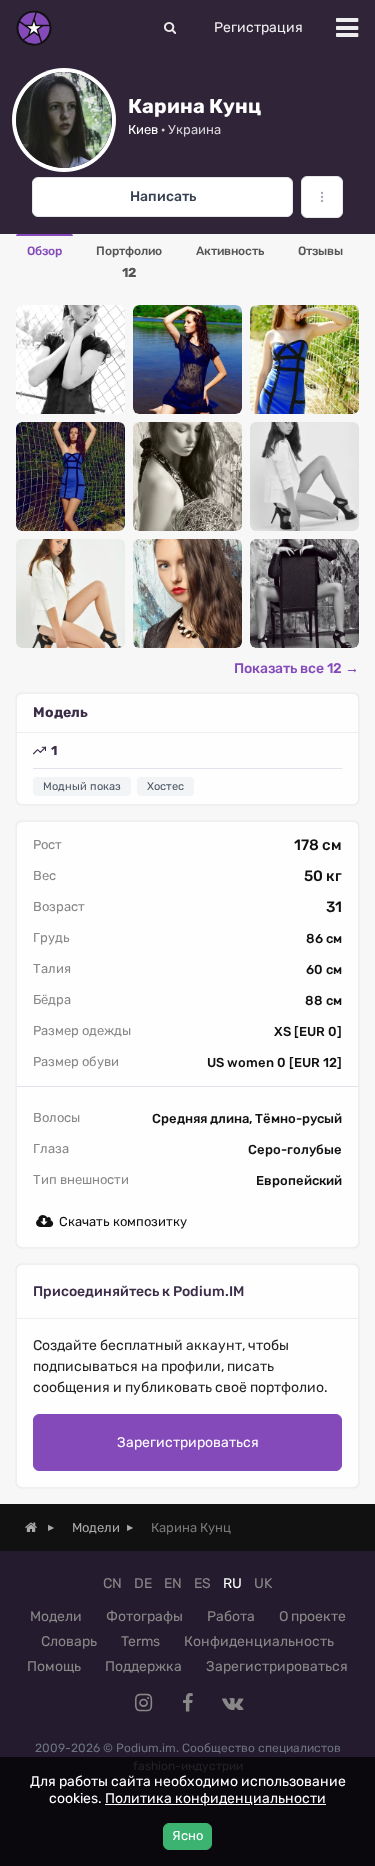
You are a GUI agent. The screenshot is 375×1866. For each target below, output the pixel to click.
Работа (231, 1616)
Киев (143, 129)
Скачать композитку (123, 1221)
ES (202, 1583)
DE (143, 1583)
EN (173, 1583)
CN (112, 1583)
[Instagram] (144, 1703)
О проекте (312, 1616)
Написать (163, 196)
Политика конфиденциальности (215, 1798)
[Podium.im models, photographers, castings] (34, 28)
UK (263, 1583)
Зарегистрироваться (188, 1442)
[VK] (232, 1703)
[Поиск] (170, 28)
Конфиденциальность (259, 1641)
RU (232, 1583)
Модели (56, 1616)
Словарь (69, 1641)
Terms (140, 1641)
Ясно (187, 1835)
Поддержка (143, 1666)
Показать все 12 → (296, 668)
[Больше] (322, 197)
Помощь (54, 1666)
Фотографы (144, 1616)
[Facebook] (188, 1703)
